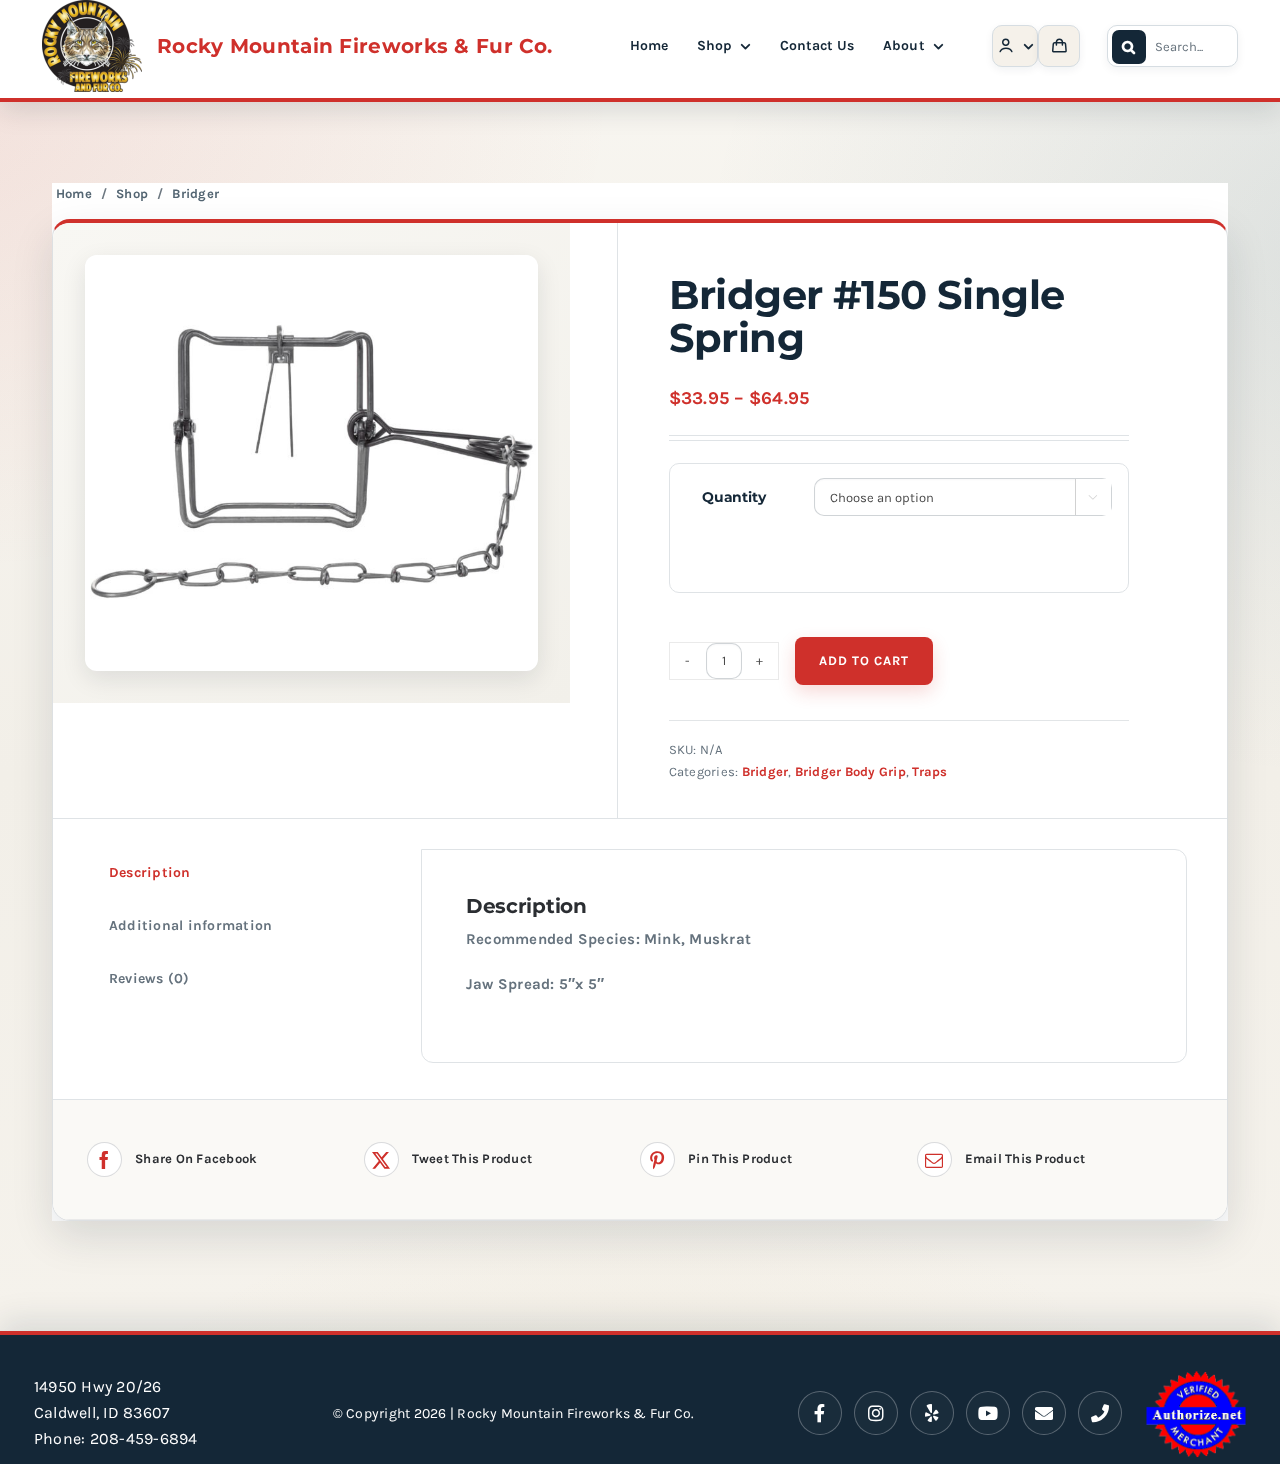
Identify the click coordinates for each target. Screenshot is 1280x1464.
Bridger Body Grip (850, 771)
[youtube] (988, 1413)
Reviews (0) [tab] (149, 978)
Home (74, 193)
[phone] (1100, 1413)
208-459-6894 (144, 1438)
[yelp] (932, 1413)
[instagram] (876, 1413)
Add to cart (864, 660)
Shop (132, 193)
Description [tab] (150, 872)
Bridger (195, 193)
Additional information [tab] (190, 925)
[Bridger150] (311, 463)
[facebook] (820, 1413)
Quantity (733, 497)
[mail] (1044, 1413)
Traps (929, 771)
